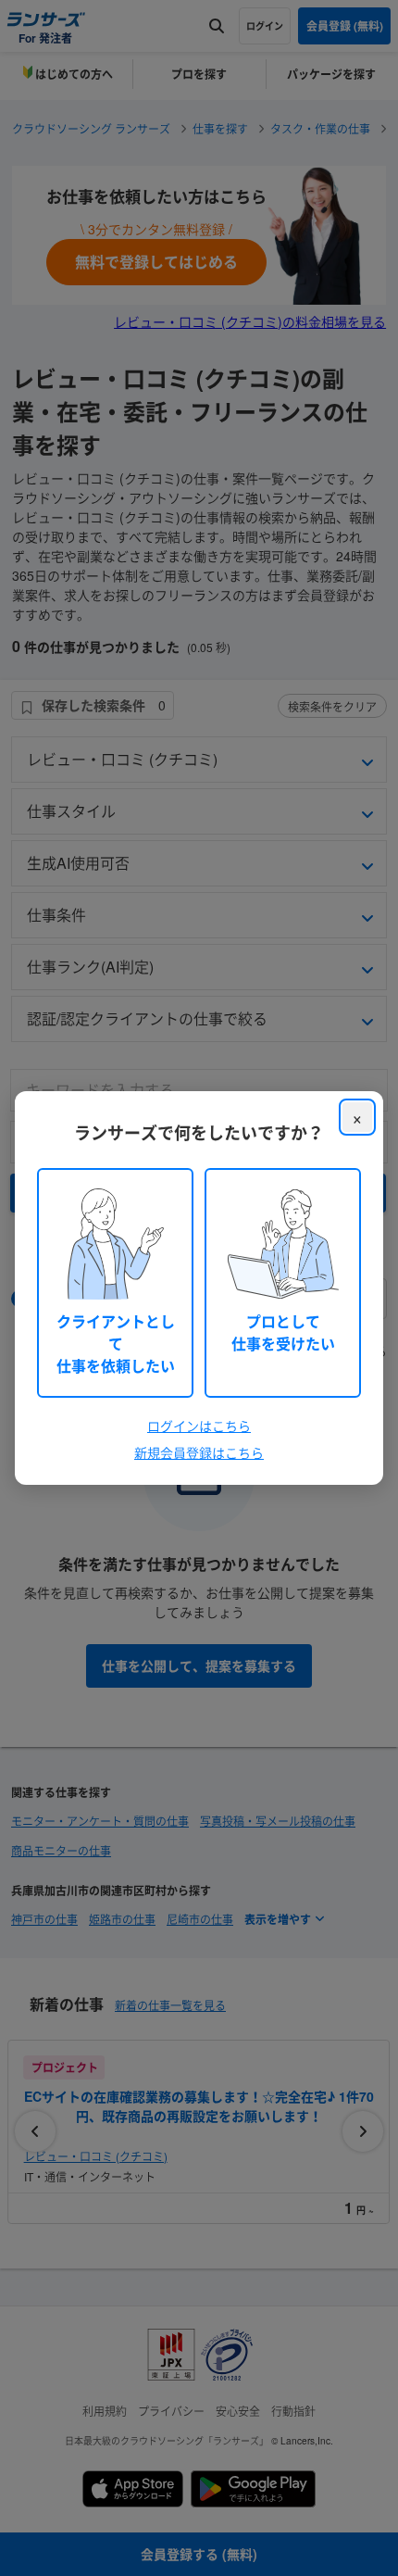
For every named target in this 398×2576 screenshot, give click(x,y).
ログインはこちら (199, 1426)
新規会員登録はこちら (199, 1452)
